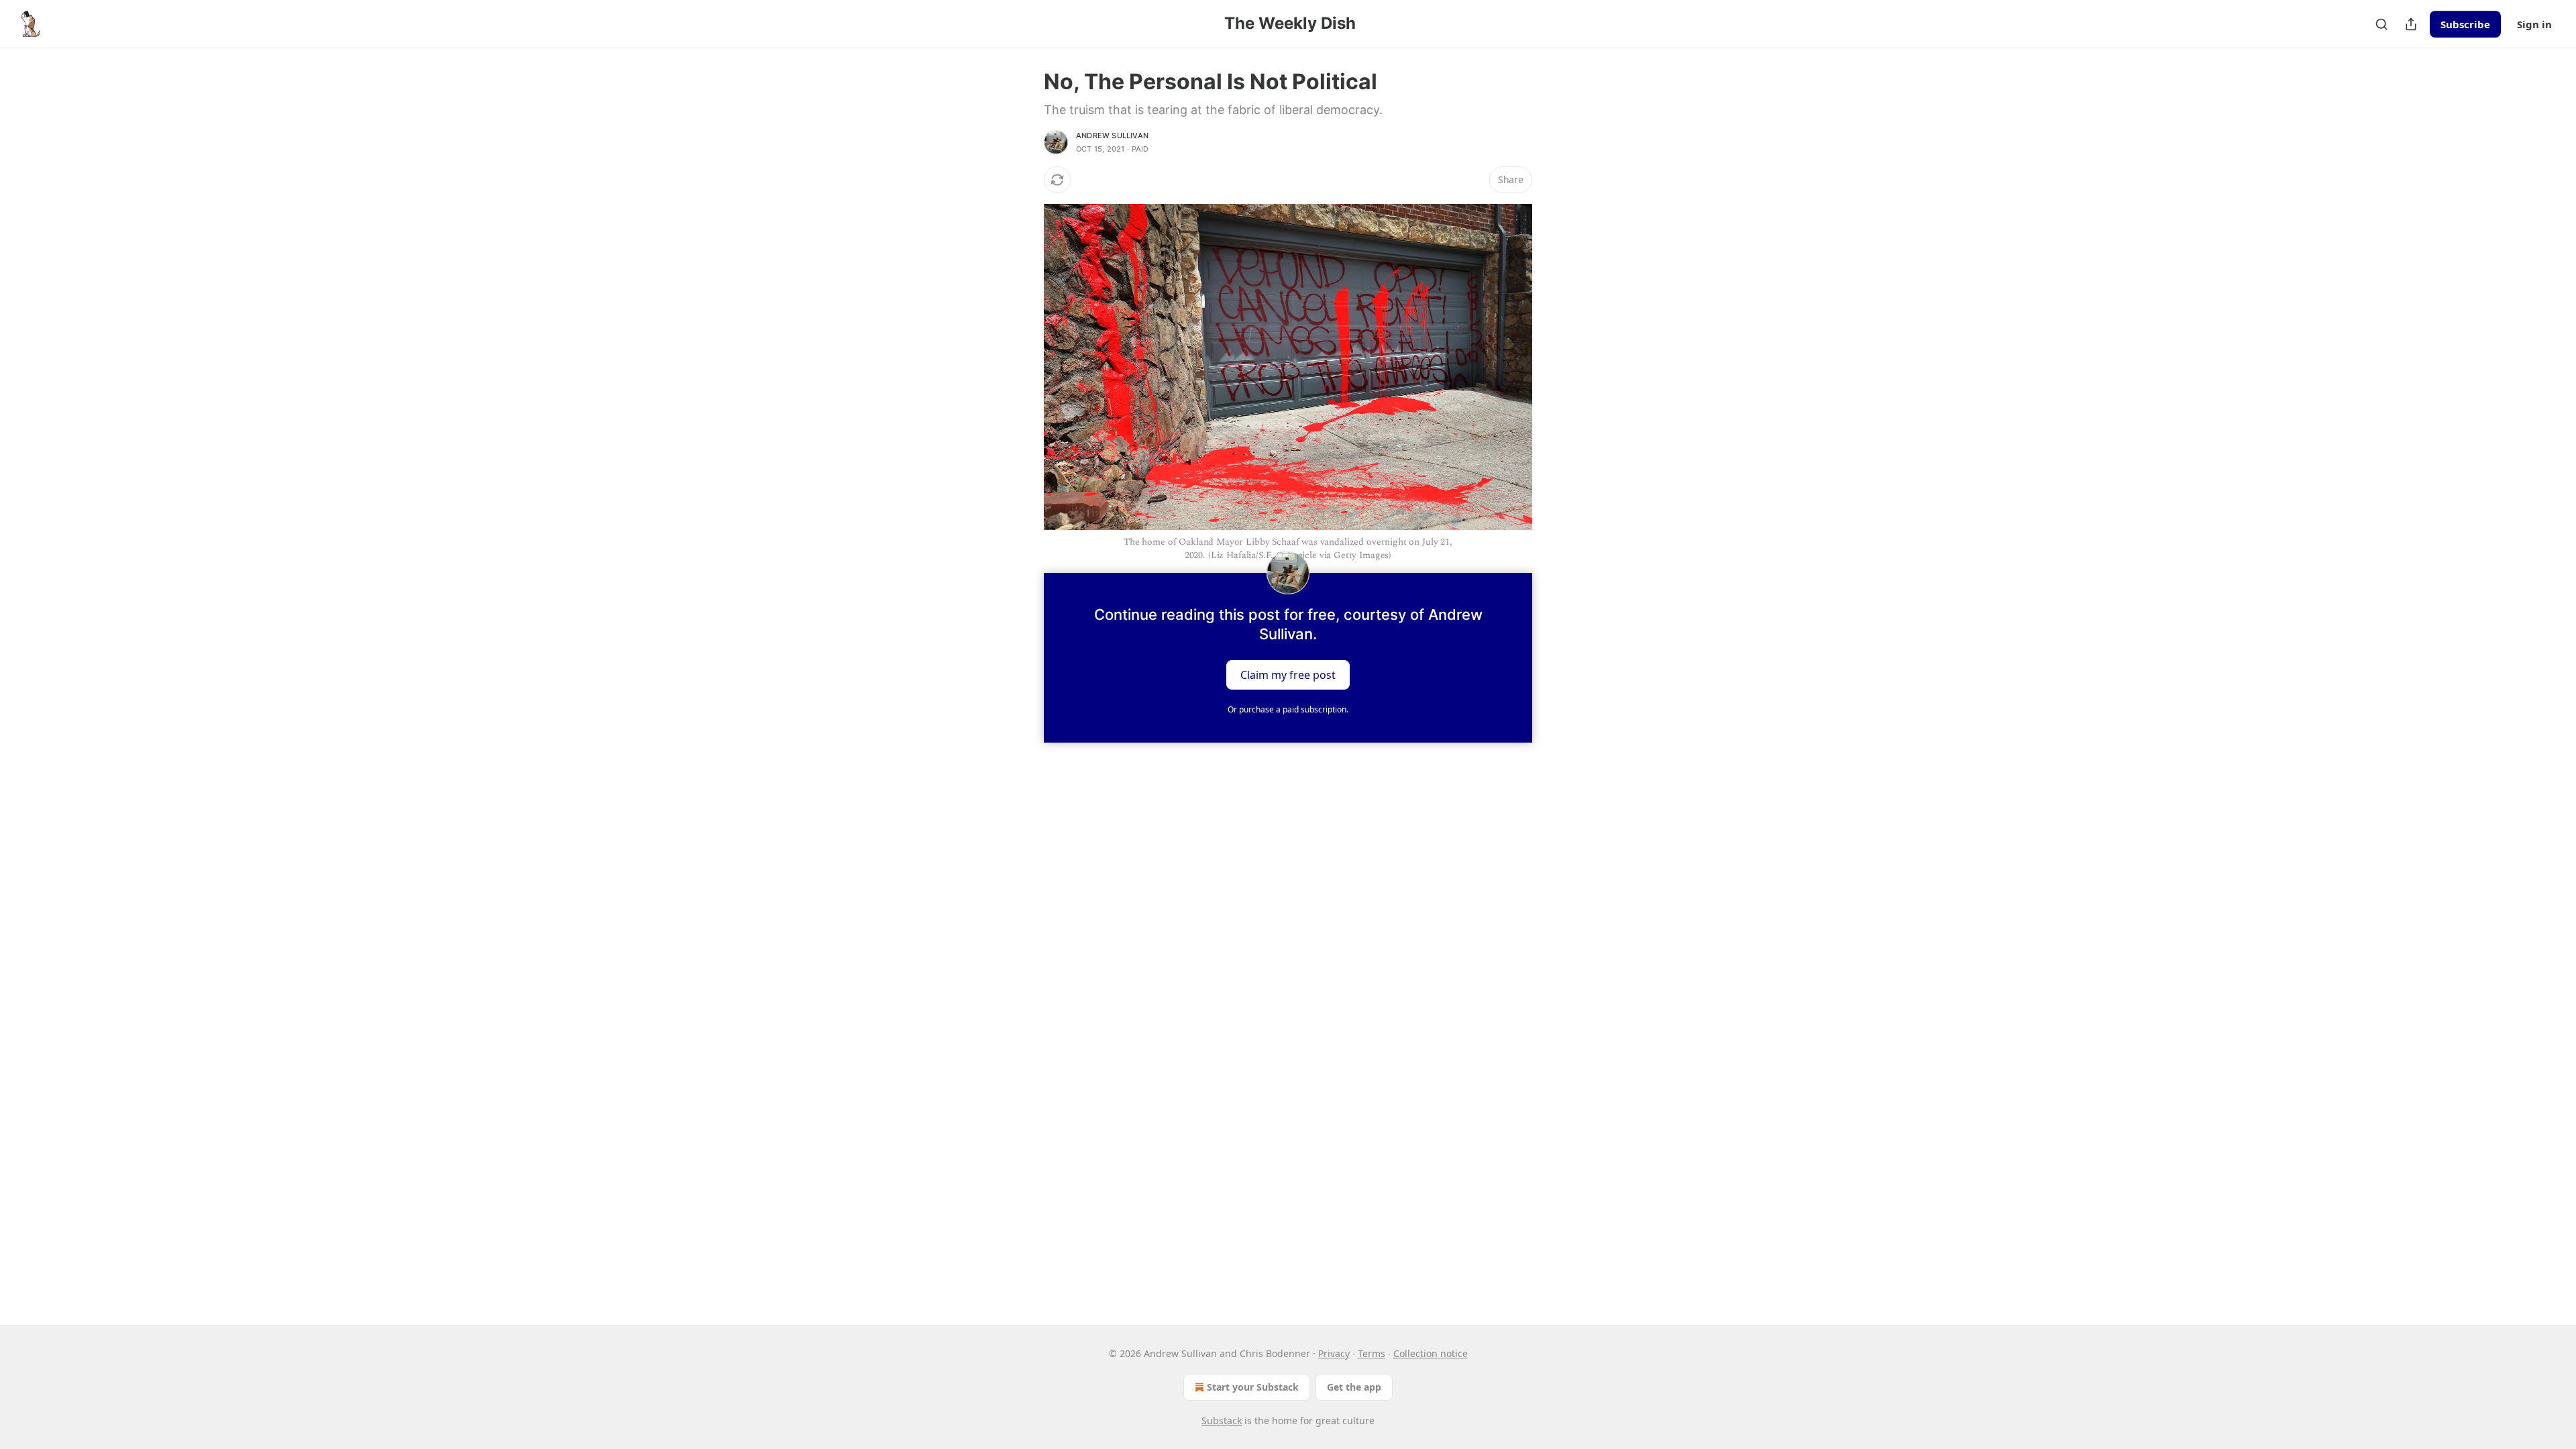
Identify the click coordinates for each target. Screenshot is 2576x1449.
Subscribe (2465, 24)
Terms (1372, 1353)
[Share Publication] (2411, 24)
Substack (1222, 1420)
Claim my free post (1288, 674)
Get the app (1354, 1387)
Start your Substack (1253, 1387)
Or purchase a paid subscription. (1288, 709)
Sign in (2534, 24)
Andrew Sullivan (1112, 136)
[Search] (2381, 24)
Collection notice (1431, 1353)
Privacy (1334, 1353)
